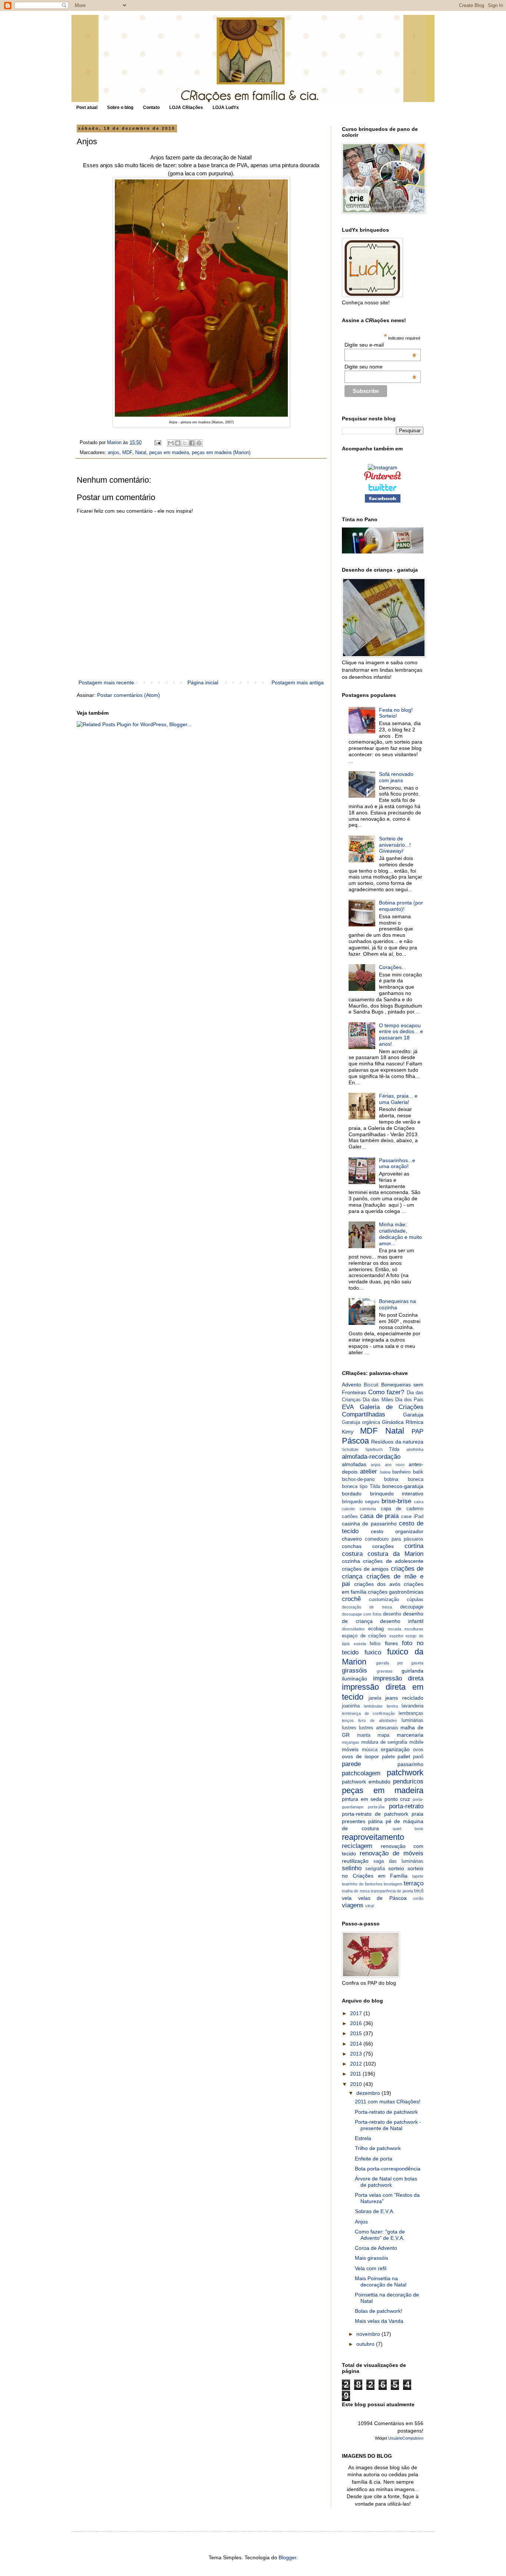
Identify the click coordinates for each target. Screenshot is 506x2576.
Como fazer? (386, 1392)
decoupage (412, 1607)
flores (391, 1643)
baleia (385, 1472)
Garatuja (413, 1415)
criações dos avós (377, 1584)
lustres (349, 1728)
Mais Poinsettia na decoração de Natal (381, 2281)
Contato (151, 108)
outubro (366, 2344)
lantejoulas (373, 1706)
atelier (369, 1471)
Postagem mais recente (106, 682)
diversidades (353, 1629)
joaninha (351, 1706)
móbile (416, 1742)
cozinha (351, 1561)
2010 (357, 2084)
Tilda (394, 1449)
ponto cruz (397, 1799)
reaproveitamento (373, 1837)
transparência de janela (392, 1891)
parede (351, 1764)
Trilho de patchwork (378, 2148)
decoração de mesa (367, 1607)
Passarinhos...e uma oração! (397, 1163)
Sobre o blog (120, 108)
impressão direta (398, 1678)
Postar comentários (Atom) (129, 695)
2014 (357, 2044)
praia (417, 1814)
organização (395, 1749)
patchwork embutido (366, 1782)
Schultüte (350, 1449)
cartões (350, 1517)
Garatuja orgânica (361, 1422)
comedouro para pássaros (394, 1539)
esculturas (414, 1629)
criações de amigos (365, 1569)
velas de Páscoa (382, 1898)
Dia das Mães (378, 1400)
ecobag (376, 1629)
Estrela (363, 2138)
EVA (348, 1407)
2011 (356, 2074)
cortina (414, 1546)
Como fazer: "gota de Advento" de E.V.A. (380, 2235)
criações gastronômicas (396, 1592)
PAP (417, 1431)
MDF (127, 453)
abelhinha (415, 1449)
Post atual (87, 108)
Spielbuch (374, 1449)
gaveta (417, 1663)
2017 (357, 2013)
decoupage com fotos (362, 1614)
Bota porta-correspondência (388, 2169)
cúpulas (415, 1600)
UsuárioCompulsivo (406, 2438)
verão (418, 1898)
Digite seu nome (381, 367)
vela (347, 1898)
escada (395, 1629)
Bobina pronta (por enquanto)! (401, 906)
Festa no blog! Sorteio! (396, 713)
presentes (354, 1821)
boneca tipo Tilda (361, 1487)
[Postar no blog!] (178, 443)
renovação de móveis (392, 1853)
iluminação (354, 1679)
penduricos (408, 1781)
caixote (348, 1509)
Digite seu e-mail (381, 345)
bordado (352, 1494)
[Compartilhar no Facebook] (192, 443)
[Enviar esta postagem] (157, 443)
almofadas (354, 1464)
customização (384, 1600)
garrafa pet (390, 1663)
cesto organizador (397, 1531)
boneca (416, 1479)
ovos (418, 1750)
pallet (404, 1756)
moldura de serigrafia (384, 1742)
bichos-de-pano (358, 1479)
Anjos (361, 2222)
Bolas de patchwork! (379, 2311)
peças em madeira (169, 453)
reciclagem (357, 1846)
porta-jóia (376, 1807)
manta (364, 1735)
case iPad (412, 1517)
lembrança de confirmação (368, 1713)
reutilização (355, 1861)
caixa (419, 1502)
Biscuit (371, 1385)
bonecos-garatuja (403, 1486)
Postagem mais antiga (298, 682)
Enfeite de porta (374, 2159)
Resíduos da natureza (397, 1442)
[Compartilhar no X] (185, 443)
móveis (350, 1749)
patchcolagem (361, 1773)
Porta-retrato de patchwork (386, 2112)
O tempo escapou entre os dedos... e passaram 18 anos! (401, 1035)
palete (388, 1757)
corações (383, 1546)
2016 (357, 2023)
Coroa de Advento (376, 2248)
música (370, 1750)
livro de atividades (378, 1720)
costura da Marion (395, 1554)
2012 (357, 2064)
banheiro (401, 1472)
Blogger (287, 2557)
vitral (369, 1906)
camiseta (368, 1509)
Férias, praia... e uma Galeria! (398, 1099)
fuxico (373, 1652)
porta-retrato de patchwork (375, 1814)
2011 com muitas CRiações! (388, 2102)
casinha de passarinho (369, 1524)
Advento (352, 1385)
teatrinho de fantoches (362, 1884)
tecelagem (393, 1884)
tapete (418, 1876)
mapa (383, 1735)
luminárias (412, 1720)
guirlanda (412, 1671)
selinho (352, 1868)
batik (418, 1472)
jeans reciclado (404, 1698)
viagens (353, 1905)
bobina (391, 1479)
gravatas (385, 1671)
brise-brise (396, 1501)
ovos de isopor (360, 1756)
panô (418, 1757)
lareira (392, 1706)
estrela (360, 1644)
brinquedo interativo (397, 1494)
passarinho (410, 1764)
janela (375, 1698)
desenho (392, 1614)
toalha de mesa (356, 1891)
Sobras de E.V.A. (375, 2211)
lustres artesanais (379, 1728)
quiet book (408, 1829)
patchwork (405, 1773)
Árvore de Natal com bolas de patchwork (386, 2182)
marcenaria (410, 1735)
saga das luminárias (398, 1861)
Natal (141, 453)
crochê (351, 1599)
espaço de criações (364, 1636)
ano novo (395, 1465)
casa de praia (379, 1516)
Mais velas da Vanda (379, 2321)
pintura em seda (362, 1799)
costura (352, 1554)
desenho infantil (402, 1621)
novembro (369, 2334)
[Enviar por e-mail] (171, 443)
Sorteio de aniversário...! (395, 845)
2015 (357, 2033)
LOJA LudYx (226, 108)
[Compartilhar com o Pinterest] (199, 443)
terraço (414, 1883)
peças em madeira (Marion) (221, 453)
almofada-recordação (371, 1457)
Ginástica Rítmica (403, 1422)
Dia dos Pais (409, 1400)
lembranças (411, 1713)
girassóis (354, 1671)
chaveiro (352, 1539)
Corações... (392, 967)
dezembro (369, 2093)
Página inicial (203, 682)
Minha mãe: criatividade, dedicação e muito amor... (400, 1234)
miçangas (351, 1742)
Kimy (348, 1432)
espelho (396, 1636)
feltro (375, 1644)
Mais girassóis (372, 2258)
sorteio (396, 1868)
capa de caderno (402, 1509)
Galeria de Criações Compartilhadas (383, 1411)
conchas (352, 1546)
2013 (357, 2054)
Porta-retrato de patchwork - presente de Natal (388, 2125)
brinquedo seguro (361, 1502)
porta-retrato (406, 1806)
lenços (348, 1720)
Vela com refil (371, 2268)
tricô (419, 1891)
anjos (114, 453)
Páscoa (355, 1441)
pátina (375, 1821)
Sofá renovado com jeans (396, 777)
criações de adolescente (393, 1561)
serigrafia (375, 1869)
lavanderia (412, 1706)
